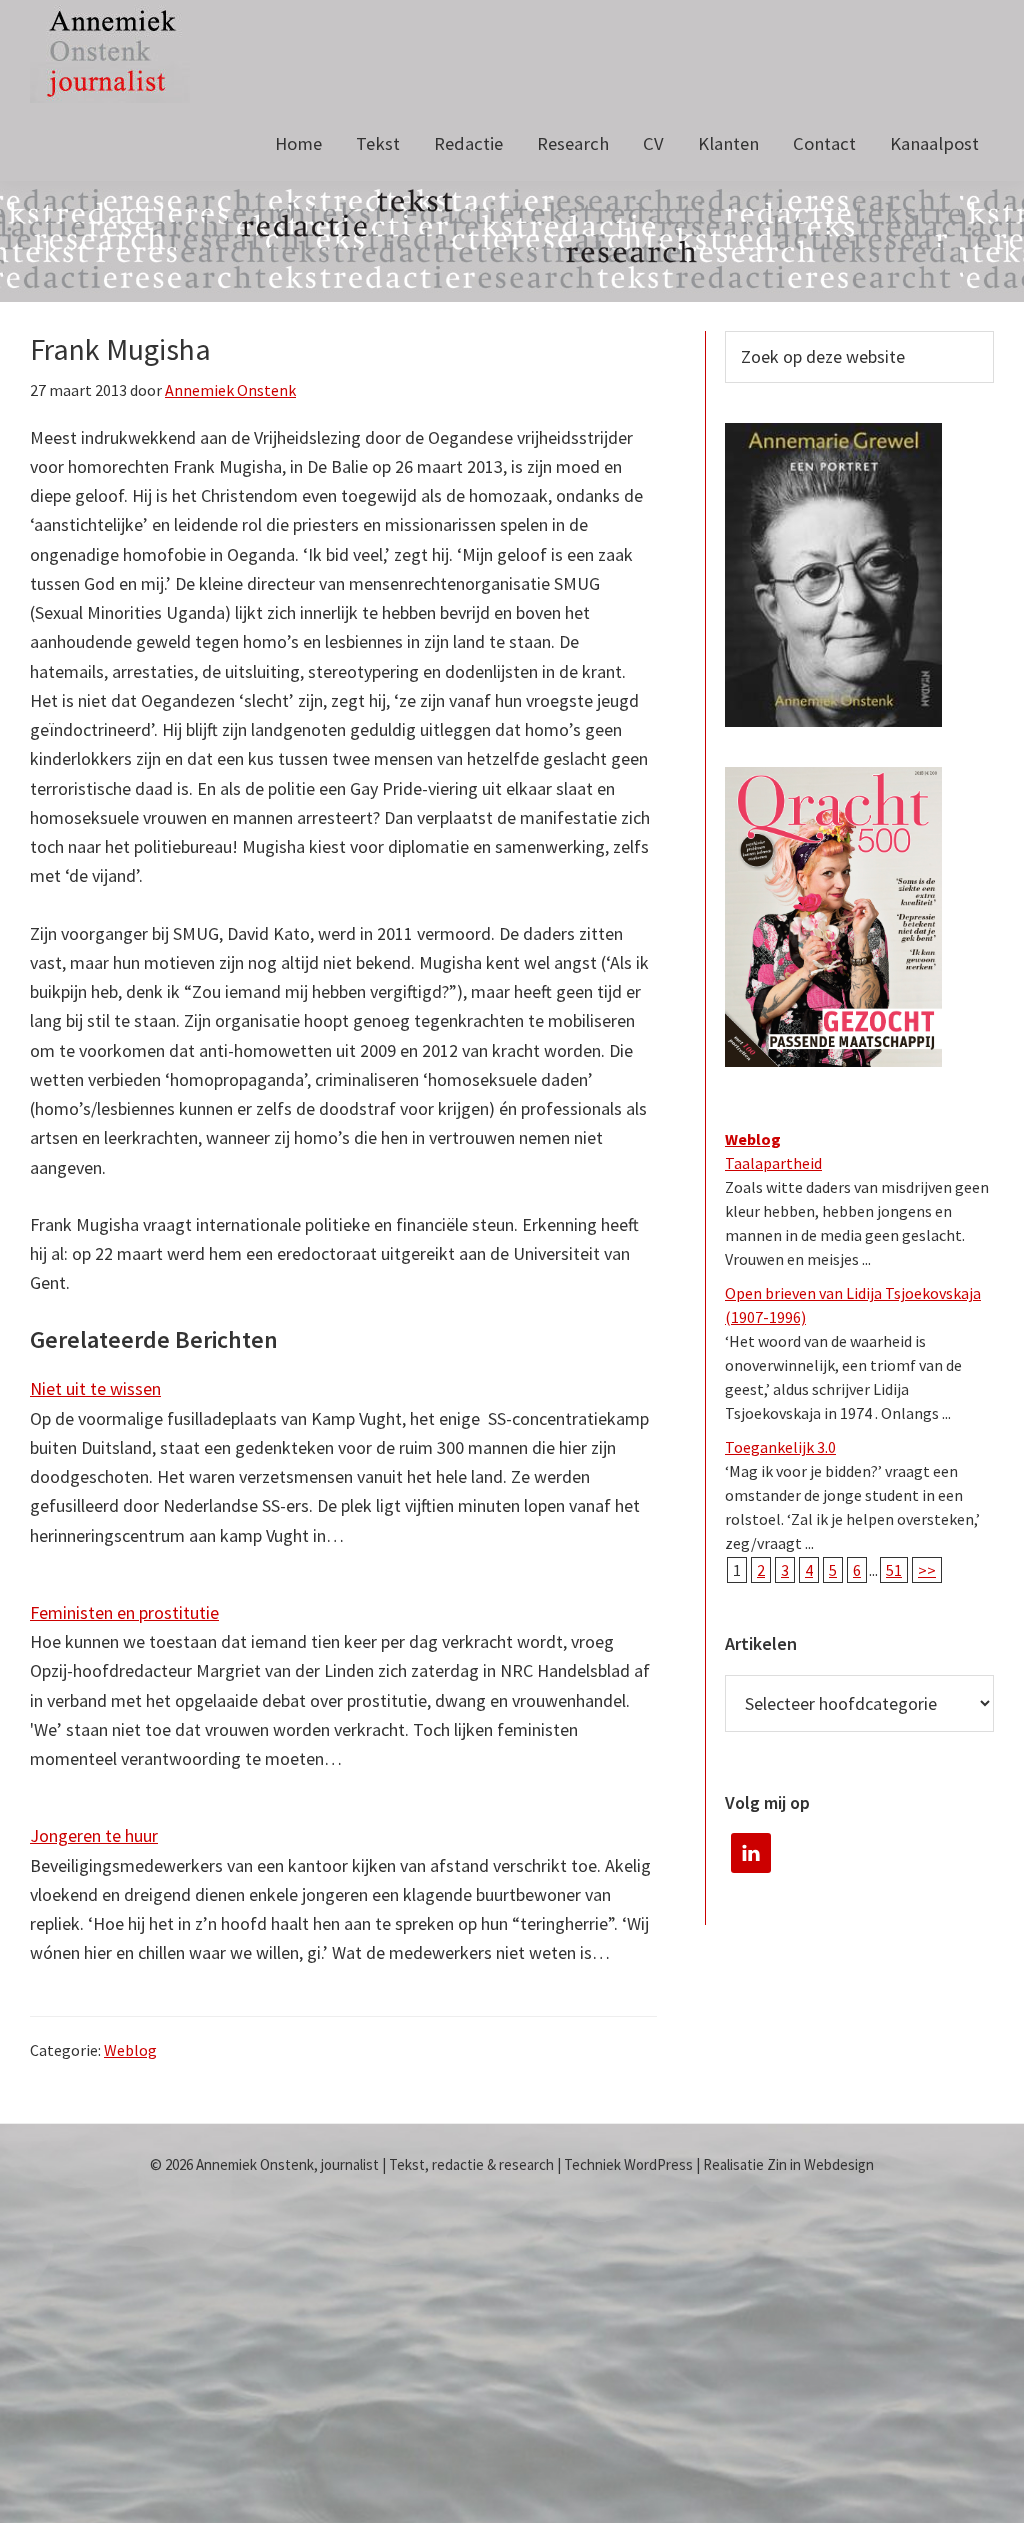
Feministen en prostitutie (124, 1612)
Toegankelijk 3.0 (780, 1447)
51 (894, 1570)
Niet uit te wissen (95, 1388)
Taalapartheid (773, 1163)
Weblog (130, 2050)
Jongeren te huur (94, 1835)
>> (927, 1570)
